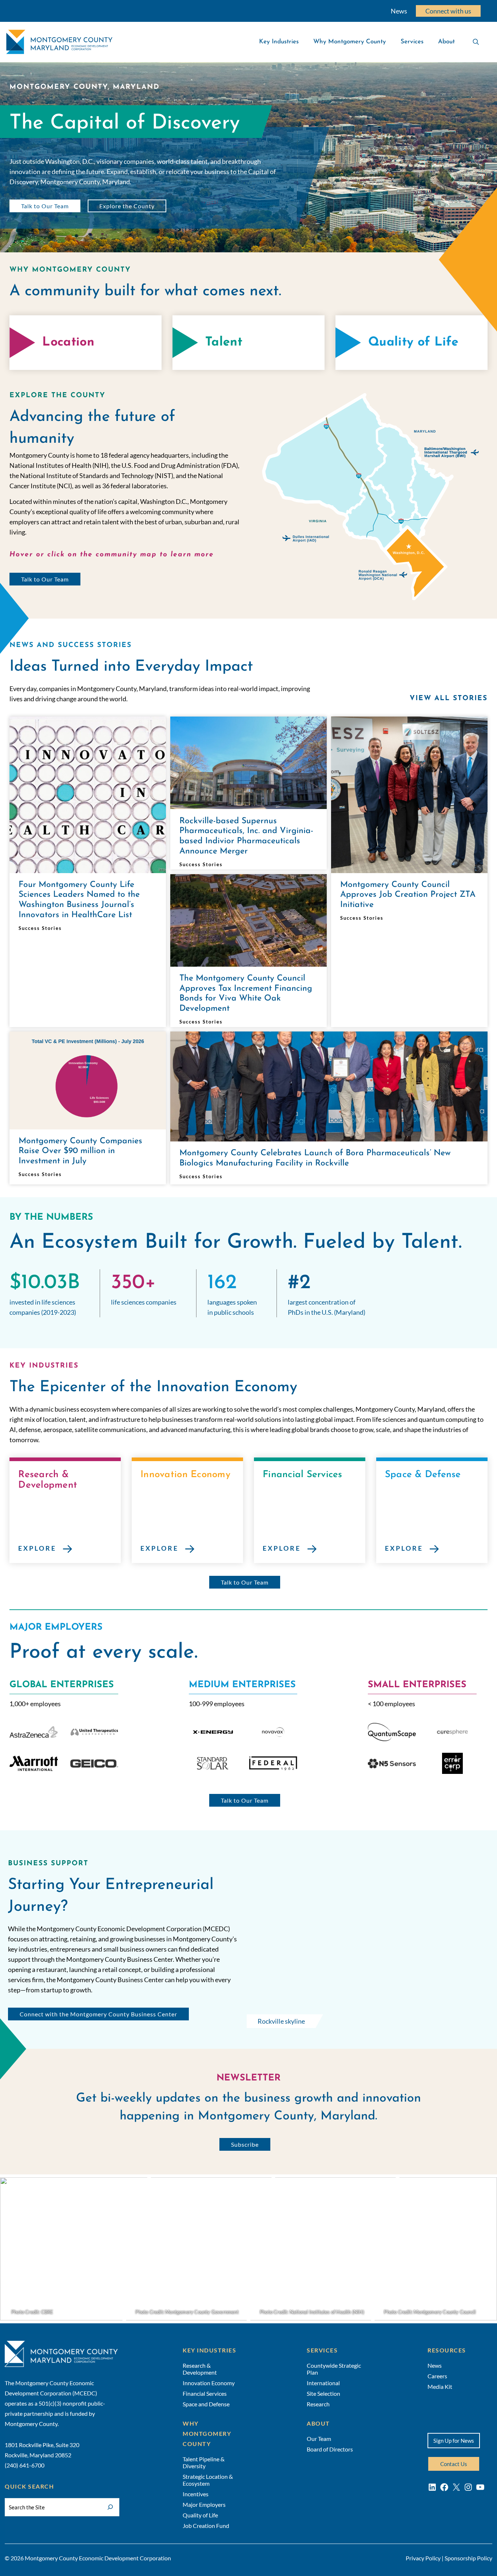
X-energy (213, 1732)
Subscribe (245, 2144)
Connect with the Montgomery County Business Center (98, 2014)
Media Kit (440, 2386)
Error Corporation (452, 1763)
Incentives (196, 2494)
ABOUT (318, 2423)
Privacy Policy (423, 2558)
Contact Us (454, 2464)
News (399, 11)
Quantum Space (392, 1732)
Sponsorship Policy (468, 2558)
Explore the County (127, 206)
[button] (373, 515)
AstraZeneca (33, 1732)
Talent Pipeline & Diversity (204, 2462)
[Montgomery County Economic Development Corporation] (59, 42)
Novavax (273, 1732)
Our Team (319, 2439)
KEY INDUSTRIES (209, 2350)
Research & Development (200, 2369)
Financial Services (205, 2393)
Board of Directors (330, 2449)
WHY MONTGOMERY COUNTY (207, 2433)
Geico (94, 1763)
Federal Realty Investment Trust (273, 1763)
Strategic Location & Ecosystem (208, 2480)
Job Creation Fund (206, 2526)
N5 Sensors (392, 1763)
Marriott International (33, 1763)
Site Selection (323, 2393)
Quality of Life (200, 2515)
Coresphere (452, 1732)
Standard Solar (213, 1763)
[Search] (110, 2506)
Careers (437, 2376)
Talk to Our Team (45, 206)
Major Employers (204, 2504)
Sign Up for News (454, 2441)
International (323, 2383)
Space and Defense (206, 2404)
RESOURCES (447, 2350)
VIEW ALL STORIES (448, 699)
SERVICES (322, 2350)
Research (318, 2404)
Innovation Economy (209, 2383)
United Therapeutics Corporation (94, 1732)
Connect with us (448, 11)
